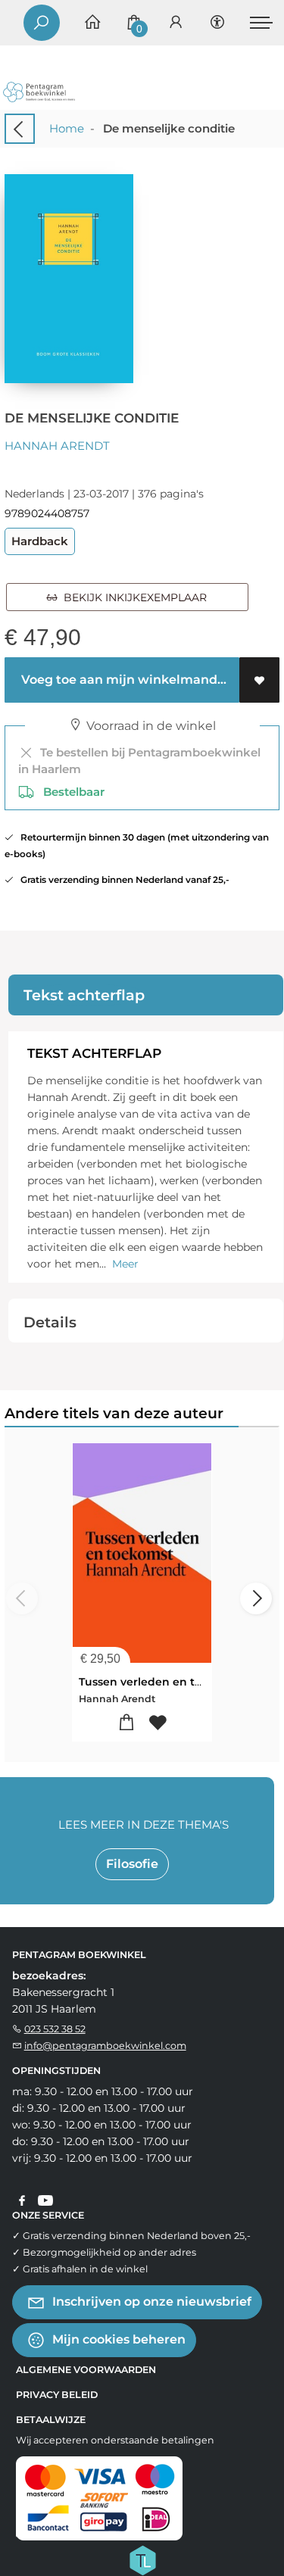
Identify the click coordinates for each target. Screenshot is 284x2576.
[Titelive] (142, 2559)
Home (67, 128)
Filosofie (132, 1864)
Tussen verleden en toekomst (161, 1682)
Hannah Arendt (57, 446)
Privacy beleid (57, 2395)
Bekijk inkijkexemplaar (132, 597)
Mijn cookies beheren (117, 2339)
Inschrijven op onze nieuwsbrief (150, 2302)
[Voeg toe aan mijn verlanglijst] (259, 680)
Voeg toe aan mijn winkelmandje (123, 680)
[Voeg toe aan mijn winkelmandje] (127, 1723)
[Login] (176, 23)
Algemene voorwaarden (86, 2370)
